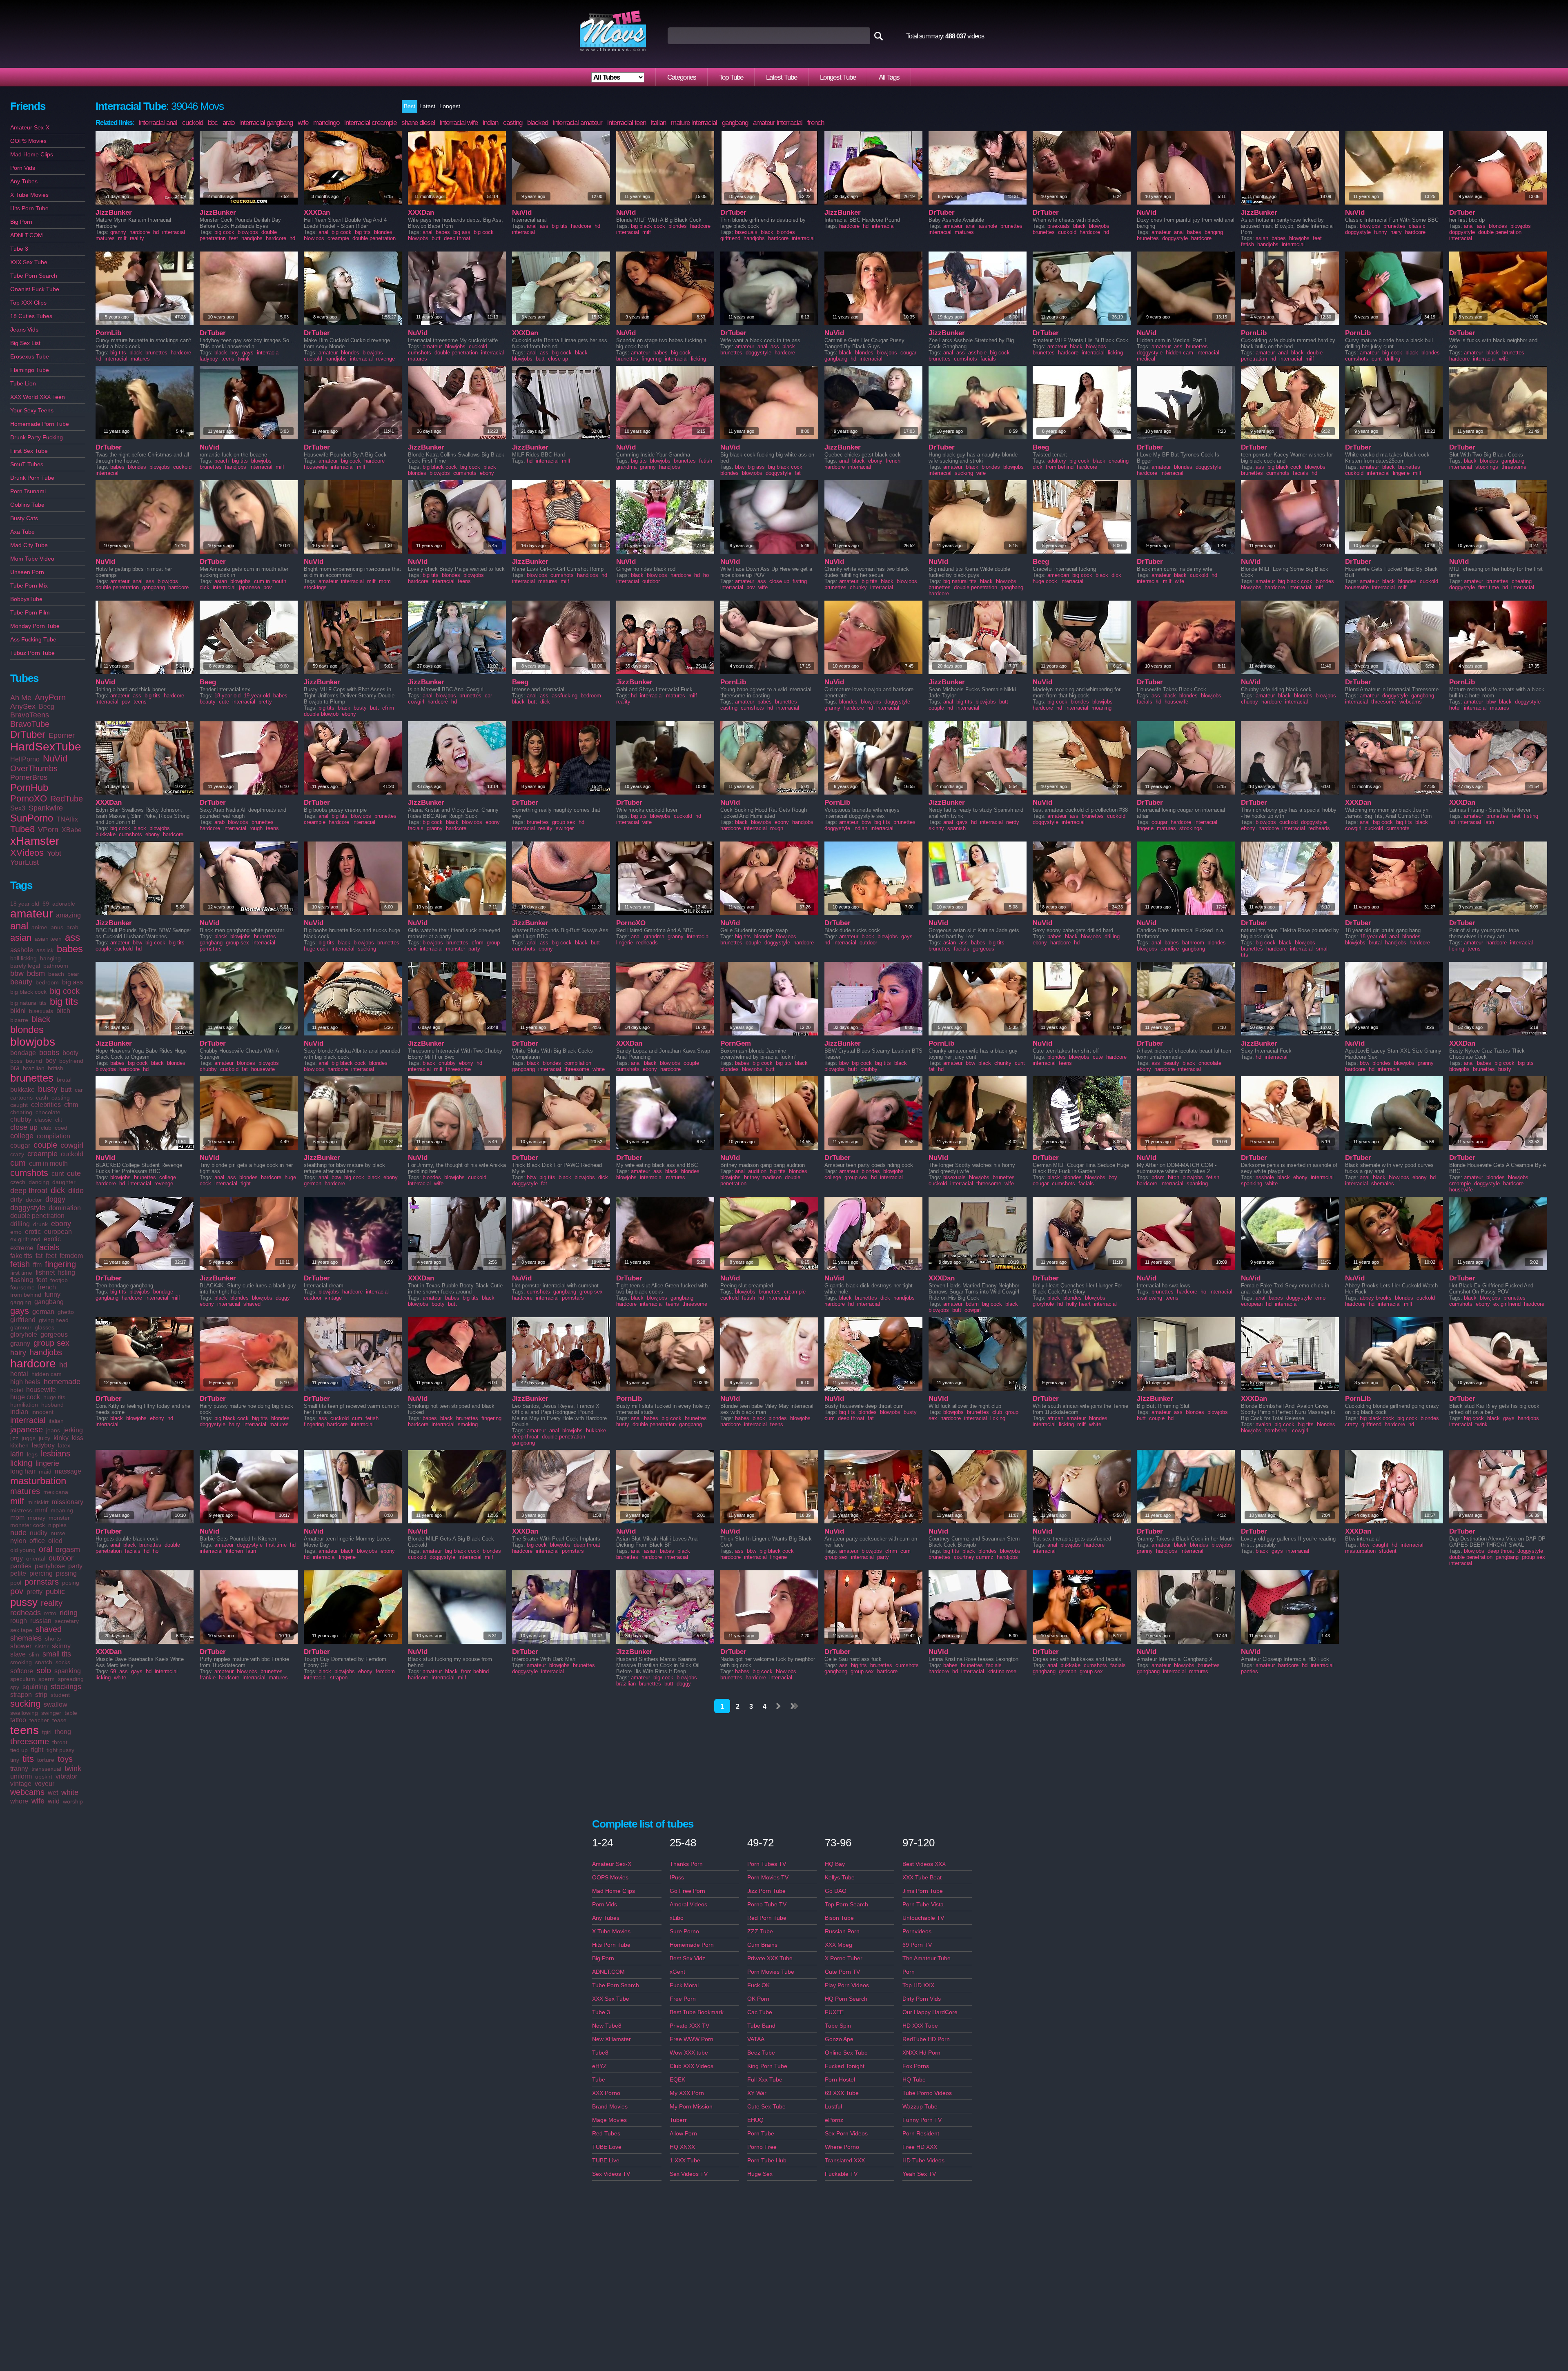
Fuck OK (758, 1985)
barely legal (25, 966)
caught (19, 1105)
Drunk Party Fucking (37, 437)
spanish (957, 828)
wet (53, 1793)
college (22, 1136)
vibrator (66, 1776)
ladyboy (43, 1445)
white (70, 1792)
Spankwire (46, 808)
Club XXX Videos (692, 2066)
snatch (44, 1662)
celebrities (46, 1105)
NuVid (55, 758)
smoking (21, 1662)
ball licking (23, 958)
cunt (58, 1174)
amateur (31, 914)
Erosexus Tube (30, 356)
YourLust (24, 862)
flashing (22, 1280)
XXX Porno (606, 2093)
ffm (37, 1265)
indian (19, 1412)
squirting (35, 1687)
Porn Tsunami (28, 491)
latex (64, 1445)
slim (34, 1654)
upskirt (44, 1777)
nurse (58, 1533)
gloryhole (24, 1335)
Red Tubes (606, 2133)
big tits (64, 1001)
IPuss (677, 1877)
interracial (28, 1420)
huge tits (54, 1397)
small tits (57, 1654)
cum (18, 1163)
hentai (19, 1374)
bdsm (36, 973)
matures (25, 1491)
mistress (21, 1510)
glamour (21, 1327)
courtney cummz (974, 1557)
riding (69, 1613)
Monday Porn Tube (35, 626)
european (58, 1232)
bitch (63, 1011)
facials (48, 1247)
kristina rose (1002, 1671)
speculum (23, 1679)
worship (73, 1801)
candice (1170, 949)
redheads (26, 1613)
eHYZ (599, 2066)
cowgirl (72, 1145)
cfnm (71, 1105)
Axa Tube (22, 532)
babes (70, 949)
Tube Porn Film (30, 612)
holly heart (1078, 1304)
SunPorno (32, 818)
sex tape (21, 1630)
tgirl (47, 1732)
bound (34, 1061)
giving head (54, 1320)
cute (74, 1173)
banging (50, 958)
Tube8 (22, 829)
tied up (19, 1750)
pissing (66, 1573)
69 (46, 904)
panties (21, 1566)
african (1055, 1418)
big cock (65, 991)
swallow (56, 1704)
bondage (23, 1053)
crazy (17, 1154)
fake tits (21, 1256)
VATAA (756, 2039)
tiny (15, 1760)
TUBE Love (607, 2147)
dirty (16, 1199)
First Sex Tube (29, 451)
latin (17, 1454)
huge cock (25, 1397)
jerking (73, 1430)
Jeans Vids (24, 329)
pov (17, 1591)
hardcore (33, 1364)
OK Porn (758, 1999)
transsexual (46, 1769)
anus (57, 927)
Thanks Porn (686, 1864)
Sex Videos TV (611, 2174)
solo (44, 1670)
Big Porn (21, 222)
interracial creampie (370, 123)
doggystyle (28, 1208)
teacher (39, 1720)
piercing (41, 1573)
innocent (42, 1412)
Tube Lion (23, 383)
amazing (68, 915)
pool (16, 1583)
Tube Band (761, 2026)
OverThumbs (34, 768)
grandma (626, 467)
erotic (33, 1232)
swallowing (24, 1713)
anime (39, 927)
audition (757, 1171)
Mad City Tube (29, 545)
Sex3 (18, 808)
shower (21, 1646)
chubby (21, 1119)
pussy (24, 1602)
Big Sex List (25, 343)
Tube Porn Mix (29, 586)
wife (38, 1801)
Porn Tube (761, 2133)
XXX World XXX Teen (38, 397)
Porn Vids (23, 168)
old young (23, 1550)
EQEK (677, 2079)
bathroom (56, 966)
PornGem (736, 1043)
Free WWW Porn (692, 2039)
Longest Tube (838, 77)
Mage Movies (609, 2120)
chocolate (48, 1112)
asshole (22, 950)
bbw (17, 973)
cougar (20, 1145)
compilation (53, 1136)
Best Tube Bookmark (697, 2012)
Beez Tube (761, 2053)
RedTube (67, 799)
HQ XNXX (682, 2147)
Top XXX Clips (28, 303)
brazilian (34, 1068)
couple (45, 1145)
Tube (599, 2079)
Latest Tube (782, 77)
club (46, 1128)
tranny (19, 1769)
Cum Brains (762, 1945)
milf (17, 1501)
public (55, 1592)
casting (61, 1098)
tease (59, 1720)
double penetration (37, 1216)
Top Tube (731, 77)
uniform (21, 1776)
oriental (36, 1558)
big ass (72, 982)
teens (24, 1730)
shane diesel (418, 123)
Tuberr (678, 2120)
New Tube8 (607, 2026)
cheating (21, 1112)
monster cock (28, 1525)
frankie (208, 1678)
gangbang (49, 1302)
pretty (35, 1592)
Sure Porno (684, 1931)
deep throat (29, 1191)
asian (21, 938)
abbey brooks (1376, 1298)
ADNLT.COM (27, 235)
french (47, 1287)
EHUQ (755, 2120)
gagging (21, 1302)
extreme (22, 1248)
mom (17, 1517)
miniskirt (38, 1502)
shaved (49, 1629)
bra (15, 1068)
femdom (71, 1256)
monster (59, 1518)
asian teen (48, 939)
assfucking (565, 696)
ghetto (66, 1312)
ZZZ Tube (760, 1931)
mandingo (326, 123)
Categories (682, 77)
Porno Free (762, 2147)
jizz (14, 1438)
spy (15, 1687)
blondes (27, 1030)
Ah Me (21, 698)
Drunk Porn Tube (32, 478)
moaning (62, 1510)
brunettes (32, 1078)
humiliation (24, 1405)
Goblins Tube (27, 505)
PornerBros (29, 777)
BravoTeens (30, 715)
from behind (26, 1295)
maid (45, 1472)
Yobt (54, 853)
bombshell (1277, 1430)
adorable (64, 904)
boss (16, 1061)
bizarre (19, 1020)
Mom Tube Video (32, 559)
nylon (18, 1541)
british (56, 1068)
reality (52, 1603)
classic (43, 1120)
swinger (51, 1713)
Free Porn (683, 1999)
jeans (53, 1430)
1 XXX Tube (685, 2160)
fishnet (45, 1272)
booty (70, 1053)
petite (18, 1573)
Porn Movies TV (768, 1877)
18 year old (25, 904)
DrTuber (28, 734)
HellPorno (25, 759)
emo (16, 1232)
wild (54, 1801)
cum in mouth (48, 1163)
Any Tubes (24, 181)
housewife (41, 1390)
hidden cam (47, 1374)
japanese (27, 1429)
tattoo (18, 1720)
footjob (59, 1280)
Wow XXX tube (689, 2053)
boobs (49, 1053)
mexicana (56, 1492)
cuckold (72, 1154)
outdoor (61, 1558)
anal (19, 926)
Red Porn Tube (767, 1918)
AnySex (23, 706)
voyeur (45, 1784)
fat (39, 1256)
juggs (29, 1438)
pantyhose (50, 1566)
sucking (25, 1704)
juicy (45, 1438)
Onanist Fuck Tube (35, 289)
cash (42, 1098)
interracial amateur (578, 123)
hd (63, 1365)
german (43, 1312)
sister (42, 1646)
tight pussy (60, 1750)
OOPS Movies (28, 141)
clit (59, 1120)
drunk (40, 1224)
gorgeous (54, 1335)
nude (18, 1533)
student (60, 1695)
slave (18, 1654)
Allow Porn (683, 2133)
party (75, 1566)
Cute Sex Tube (766, 2106)
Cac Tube (760, 2012)
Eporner (62, 735)
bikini (18, 1011)
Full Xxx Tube (765, 2079)
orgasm (68, 1549)
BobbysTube (26, 599)
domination (65, 1208)
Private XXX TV (689, 2026)
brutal (64, 1080)
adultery (1057, 461)
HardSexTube (46, 747)
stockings (66, 1687)
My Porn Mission (691, 2106)
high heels (25, 1382)
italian (56, 1421)
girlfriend (23, 1320)
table (71, 1713)
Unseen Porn (27, 572)
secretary (67, 1621)
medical (1146, 359)
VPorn (48, 830)
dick (58, 1190)
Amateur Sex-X (30, 127)
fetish (20, 1264)
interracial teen (627, 123)
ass (72, 937)
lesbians (56, 1454)
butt (66, 1090)
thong (63, 1732)
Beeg (47, 707)
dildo (76, 1191)
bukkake (22, 1090)
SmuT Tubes (27, 464)
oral (46, 1549)
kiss (78, 1438)
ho (706, 575)
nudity (39, 1533)
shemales (26, 1638)
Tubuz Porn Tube (32, 653)
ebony (61, 1224)
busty (48, 1089)
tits (28, 1759)
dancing (39, 1182)
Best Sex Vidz (687, 1958)
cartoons (21, 1098)
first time (21, 1273)
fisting (67, 1272)
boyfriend (71, 1061)
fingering (60, 1264)
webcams (27, 1792)
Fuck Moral (684, 1985)
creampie (42, 1154)
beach (56, 974)
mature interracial (694, 123)
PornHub (29, 787)
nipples (57, 1525)
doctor (34, 1200)
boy (51, 1061)
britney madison (763, 1177)
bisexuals (41, 1011)
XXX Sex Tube (29, 262)
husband (52, 1405)
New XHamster (611, 2039)
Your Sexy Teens (32, 410)
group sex (51, 1343)
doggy (55, 1199)
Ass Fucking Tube (33, 639)
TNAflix (67, 819)
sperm (47, 1679)
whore (19, 1801)
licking (21, 1463)
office (37, 1541)
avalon (1263, 1424)
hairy (18, 1353)
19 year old (257, 696)
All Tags (889, 77)
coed (61, 1128)
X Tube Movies (29, 195)
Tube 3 (19, 249)
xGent (677, 1972)
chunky (858, 587)
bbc (213, 123)
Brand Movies (610, 2106)
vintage (21, 1784)
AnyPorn (50, 697)
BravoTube (30, 724)
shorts (53, 1639)
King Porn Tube (767, 2066)
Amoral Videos (688, 1904)
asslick (45, 950)
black (41, 1019)
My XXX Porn (687, 2093)
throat (60, 1742)
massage (68, 1471)
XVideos (27, 853)
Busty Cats (24, 518)
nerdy (1013, 822)
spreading (71, 1679)
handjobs (46, 1352)
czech (18, 1182)
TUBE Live (606, 2160)
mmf (41, 1510)
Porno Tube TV (767, 1904)
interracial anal (158, 123)
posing (71, 1583)
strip (41, 1695)
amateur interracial (778, 123)
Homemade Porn (692, 1945)
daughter (64, 1182)
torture (46, 1760)
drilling (20, 1224)
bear (73, 974)
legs (32, 1454)
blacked (538, 123)
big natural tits (28, 1003)
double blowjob (321, 714)
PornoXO (29, 798)
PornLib (108, 333)
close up (24, 1127)
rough (19, 1621)
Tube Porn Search (34, 276)
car (79, 1090)
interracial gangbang (266, 123)
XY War (757, 2093)
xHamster (35, 841)
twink (73, 1768)
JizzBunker (114, 213)
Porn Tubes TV (767, 1864)
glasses (45, 1327)
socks (63, 1662)
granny (20, 1344)
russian (41, 1621)
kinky (61, 1438)
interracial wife (459, 123)
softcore (22, 1671)
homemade (62, 1382)
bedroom (47, 982)
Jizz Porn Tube (766, 1891)
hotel (17, 1390)
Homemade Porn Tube (40, 424)
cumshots (29, 1173)
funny (52, 1295)
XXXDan (317, 213)
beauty (21, 982)
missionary (68, 1502)
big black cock (28, 992)
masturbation (38, 1481)
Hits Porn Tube (29, 208)
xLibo (677, 1918)
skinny (61, 1646)
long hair (23, 1471)
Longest (450, 106)
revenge (385, 359)
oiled (55, 1541)
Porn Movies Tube (771, 1972)
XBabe (72, 830)
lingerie (47, 1463)
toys (65, 1759)
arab (72, 927)
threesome (30, 1741)
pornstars (42, 1582)
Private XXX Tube (770, 1958)
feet (51, 1256)
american (1058, 575)
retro (50, 1613)
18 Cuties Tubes (31, 316)
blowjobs (33, 1042)
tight (37, 1750)
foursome (22, 1287)
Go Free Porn (687, 1891)
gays (20, 1311)
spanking (68, 1671)
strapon (21, 1695)
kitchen (19, 1445)
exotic (52, 1239)
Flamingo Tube (30, 370)
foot (42, 1280)
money (37, 1518)
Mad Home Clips (32, 154)
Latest (427, 106)
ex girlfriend (25, 1239)
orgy (17, 1558)
